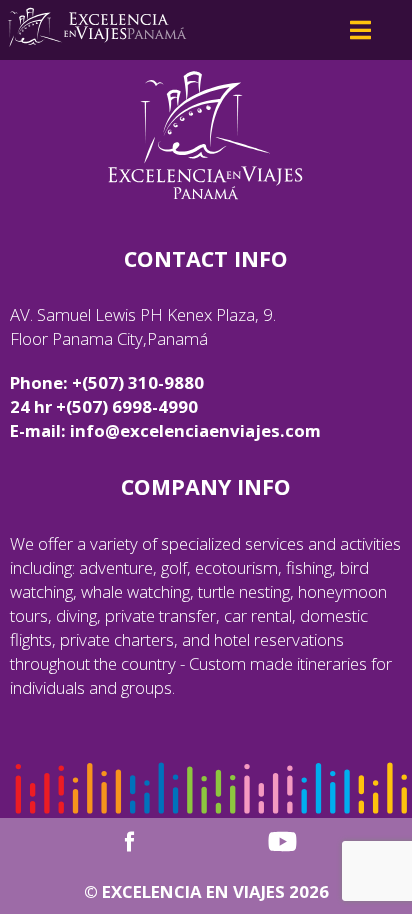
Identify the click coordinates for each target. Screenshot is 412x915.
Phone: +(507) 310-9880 (107, 382)
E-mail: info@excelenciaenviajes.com (165, 430)
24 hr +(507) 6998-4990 (104, 406)
